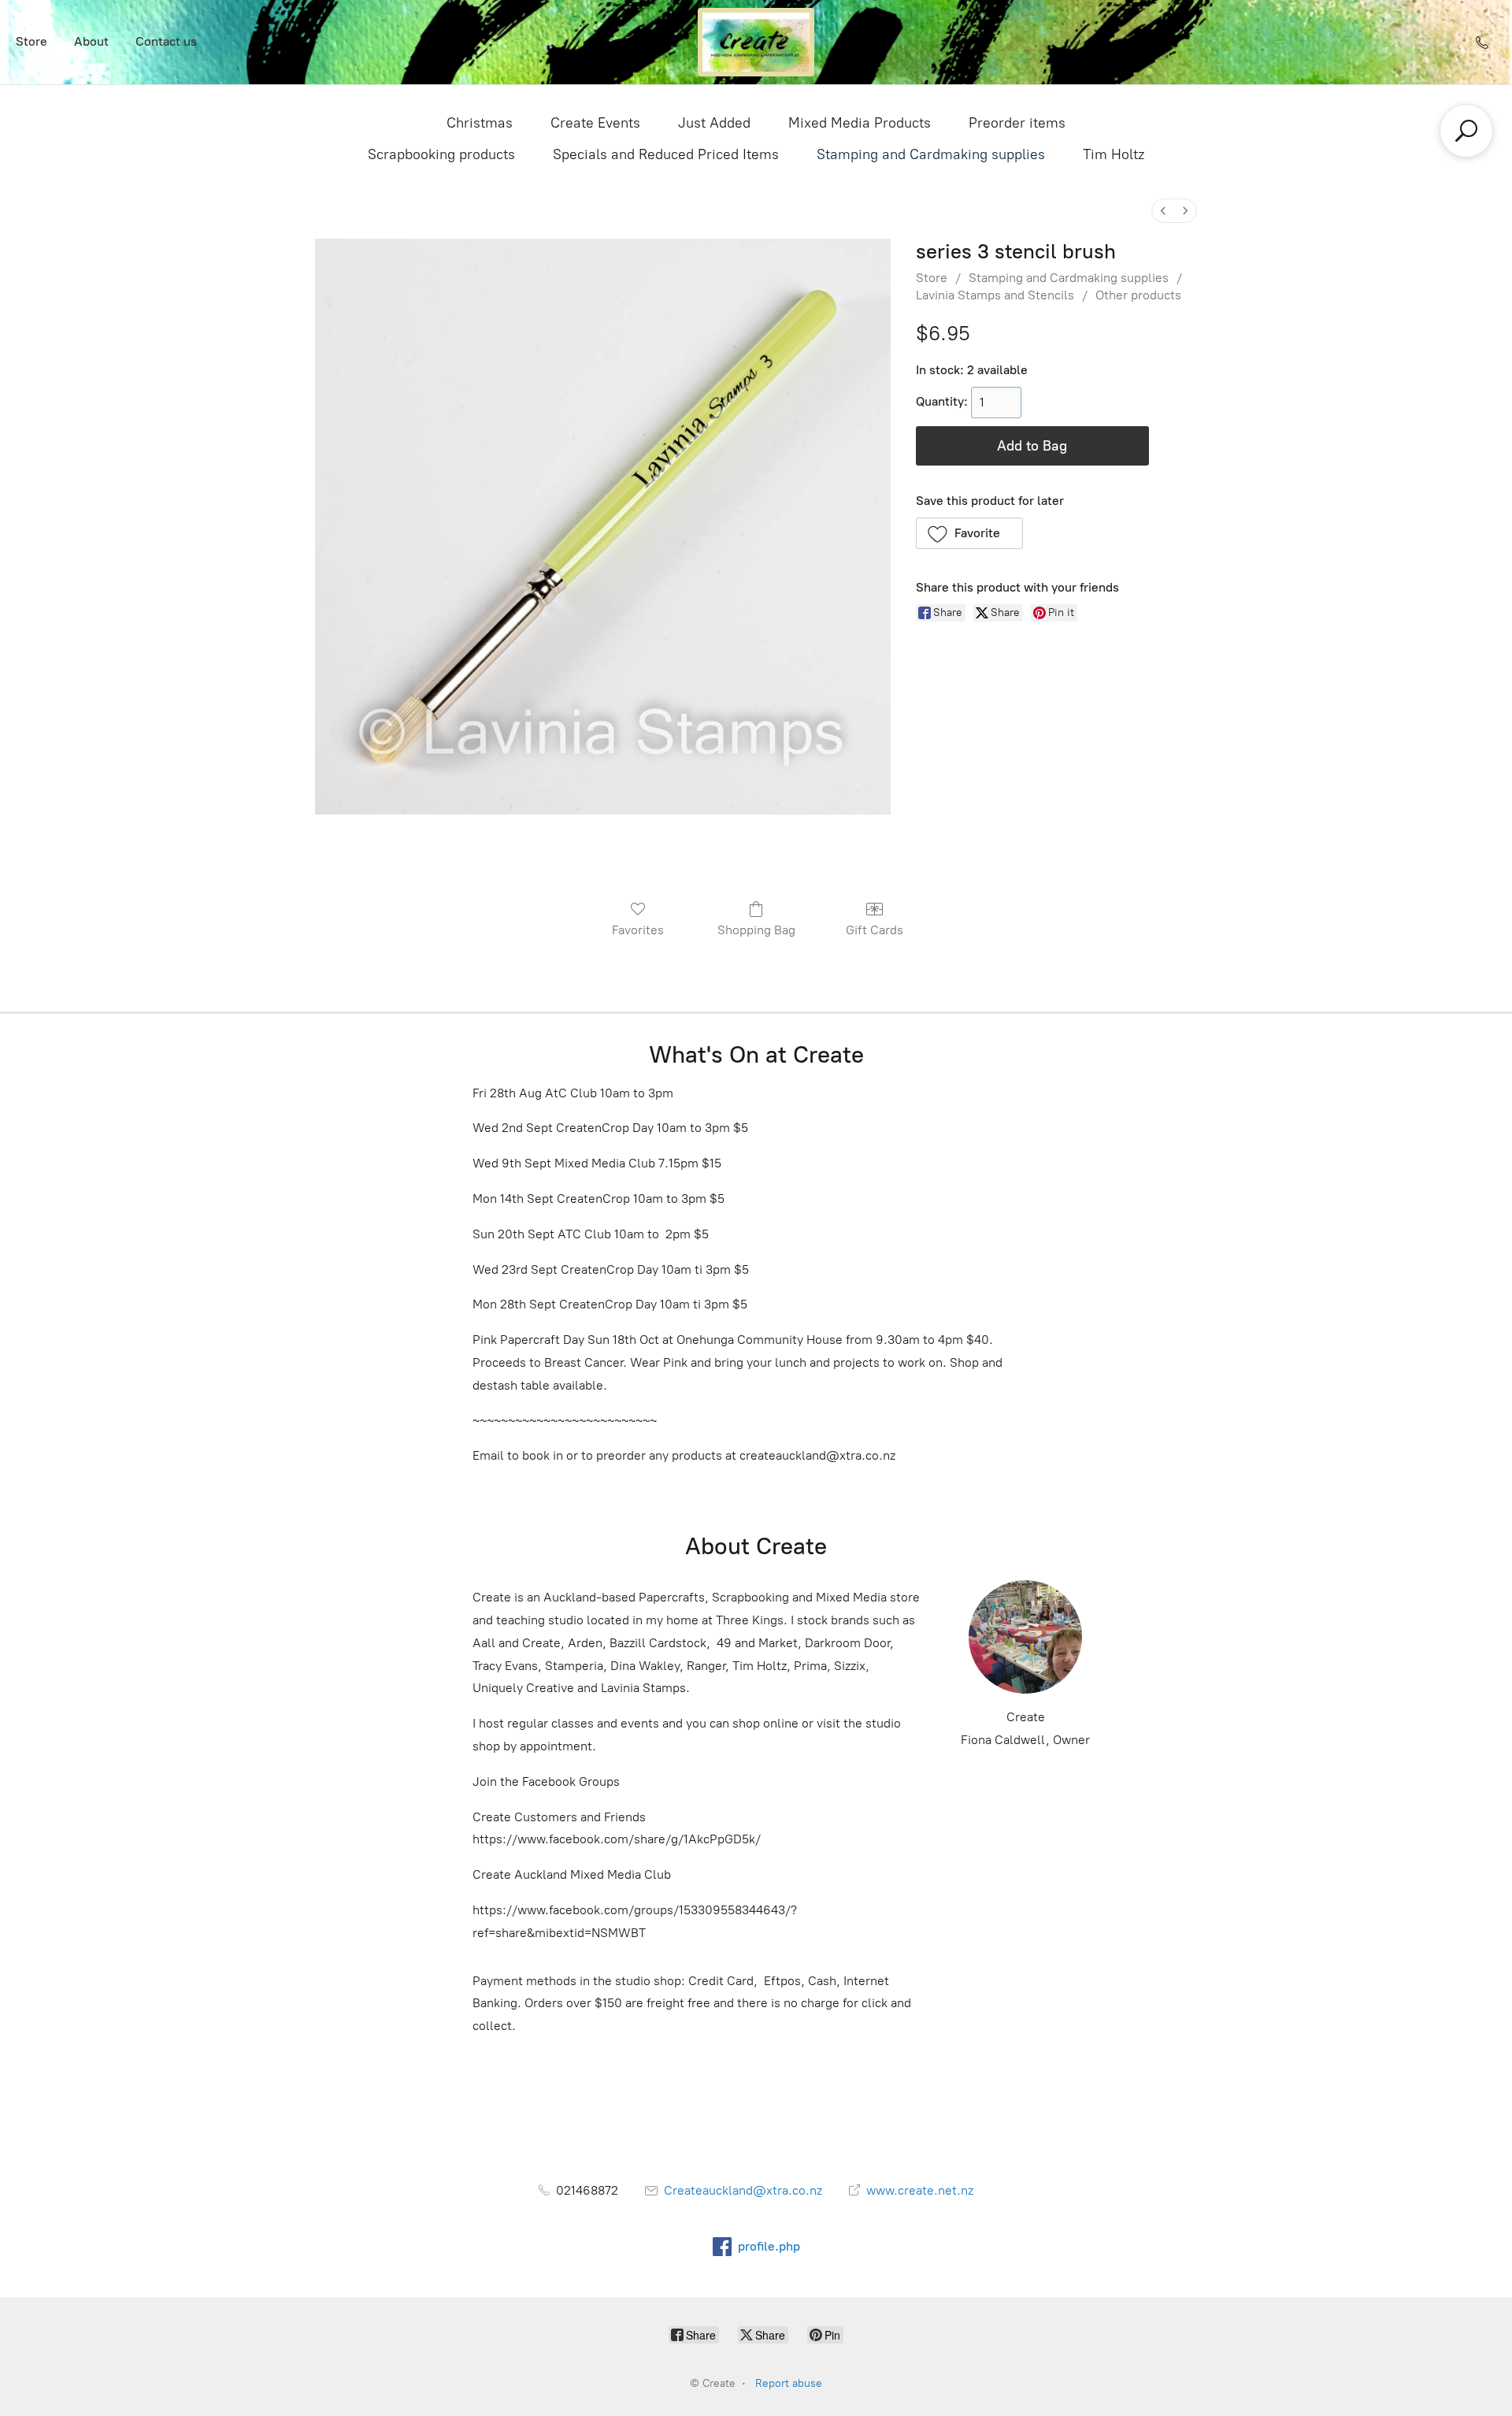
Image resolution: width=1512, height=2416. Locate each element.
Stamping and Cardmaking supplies (931, 154)
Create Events (595, 123)
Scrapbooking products (441, 154)
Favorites (638, 930)
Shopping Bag (756, 930)
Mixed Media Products (860, 123)
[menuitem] (1163, 211)
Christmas (480, 123)
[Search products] (1466, 131)
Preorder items (1017, 123)
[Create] (756, 42)
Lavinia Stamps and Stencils (995, 295)
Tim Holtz (1114, 154)
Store (31, 41)
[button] (970, 533)
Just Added (714, 123)
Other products (1138, 295)
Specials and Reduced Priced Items (666, 154)
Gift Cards (875, 930)
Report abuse (789, 2383)
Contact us (166, 41)
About (91, 41)
